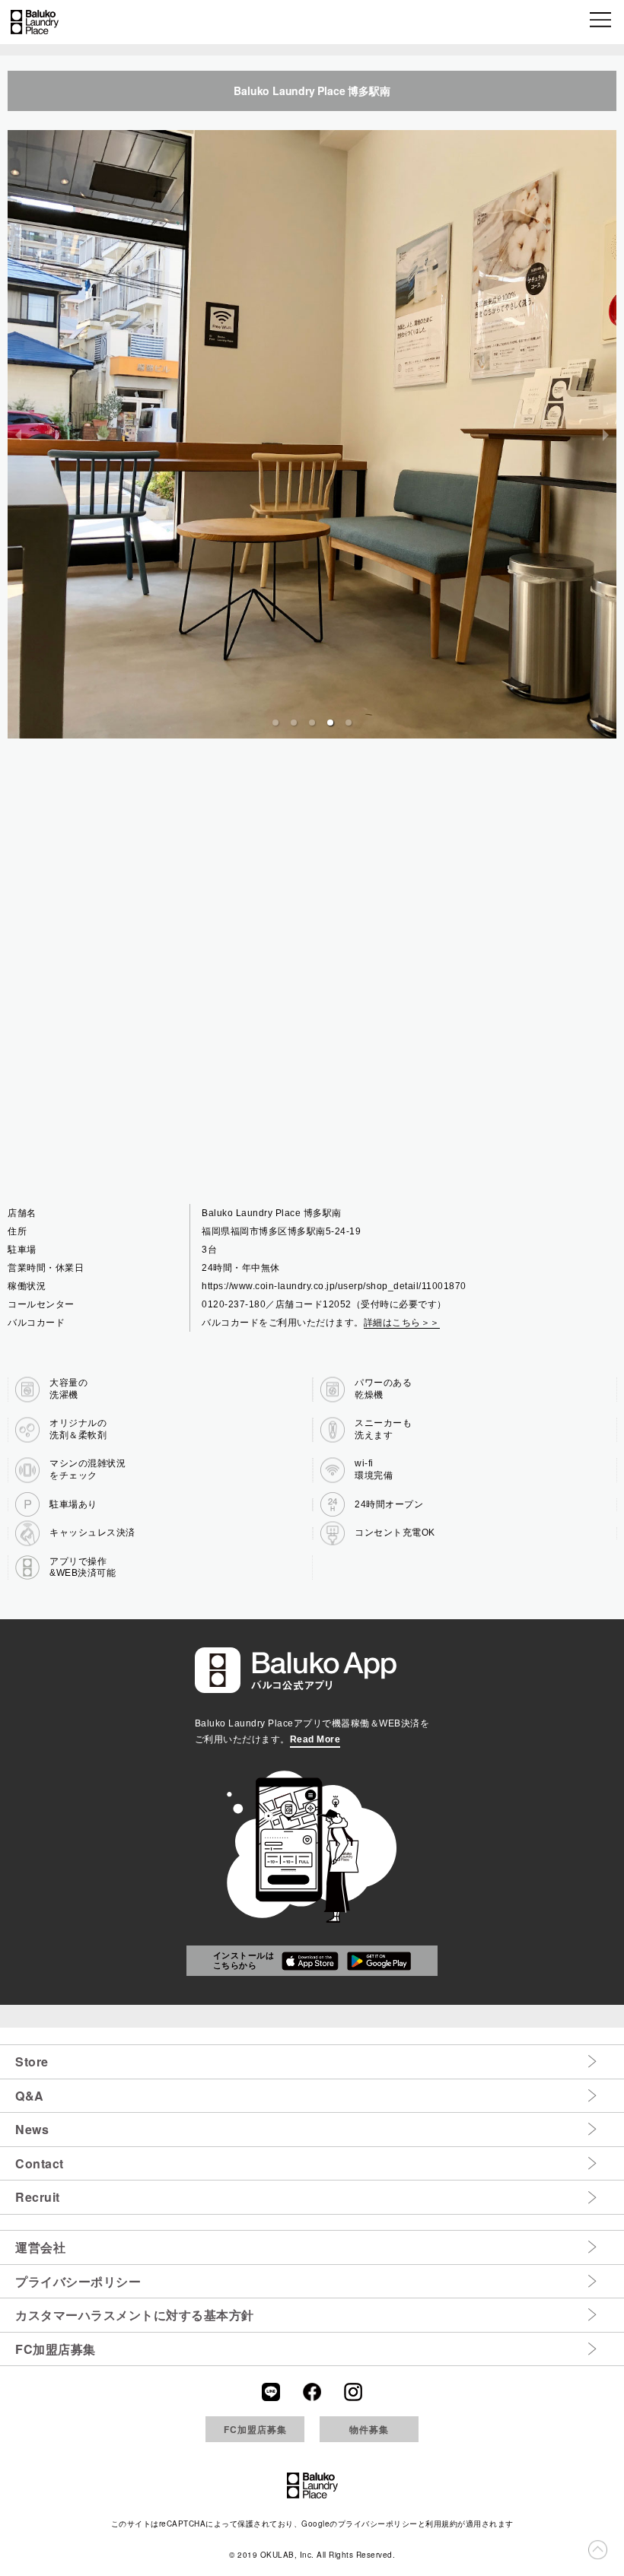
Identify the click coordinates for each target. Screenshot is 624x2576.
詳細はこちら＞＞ (402, 1323)
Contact (40, 2163)
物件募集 (369, 2429)
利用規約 (441, 2524)
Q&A (30, 2096)
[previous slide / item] (18, 434)
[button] (602, 22)
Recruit (38, 2197)
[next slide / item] (606, 434)
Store (32, 2061)
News (32, 2129)
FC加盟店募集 (56, 2349)
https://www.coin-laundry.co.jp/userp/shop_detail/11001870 (334, 1286)
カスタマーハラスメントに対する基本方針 (135, 2315)
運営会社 (40, 2247)
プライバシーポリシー (78, 2281)
